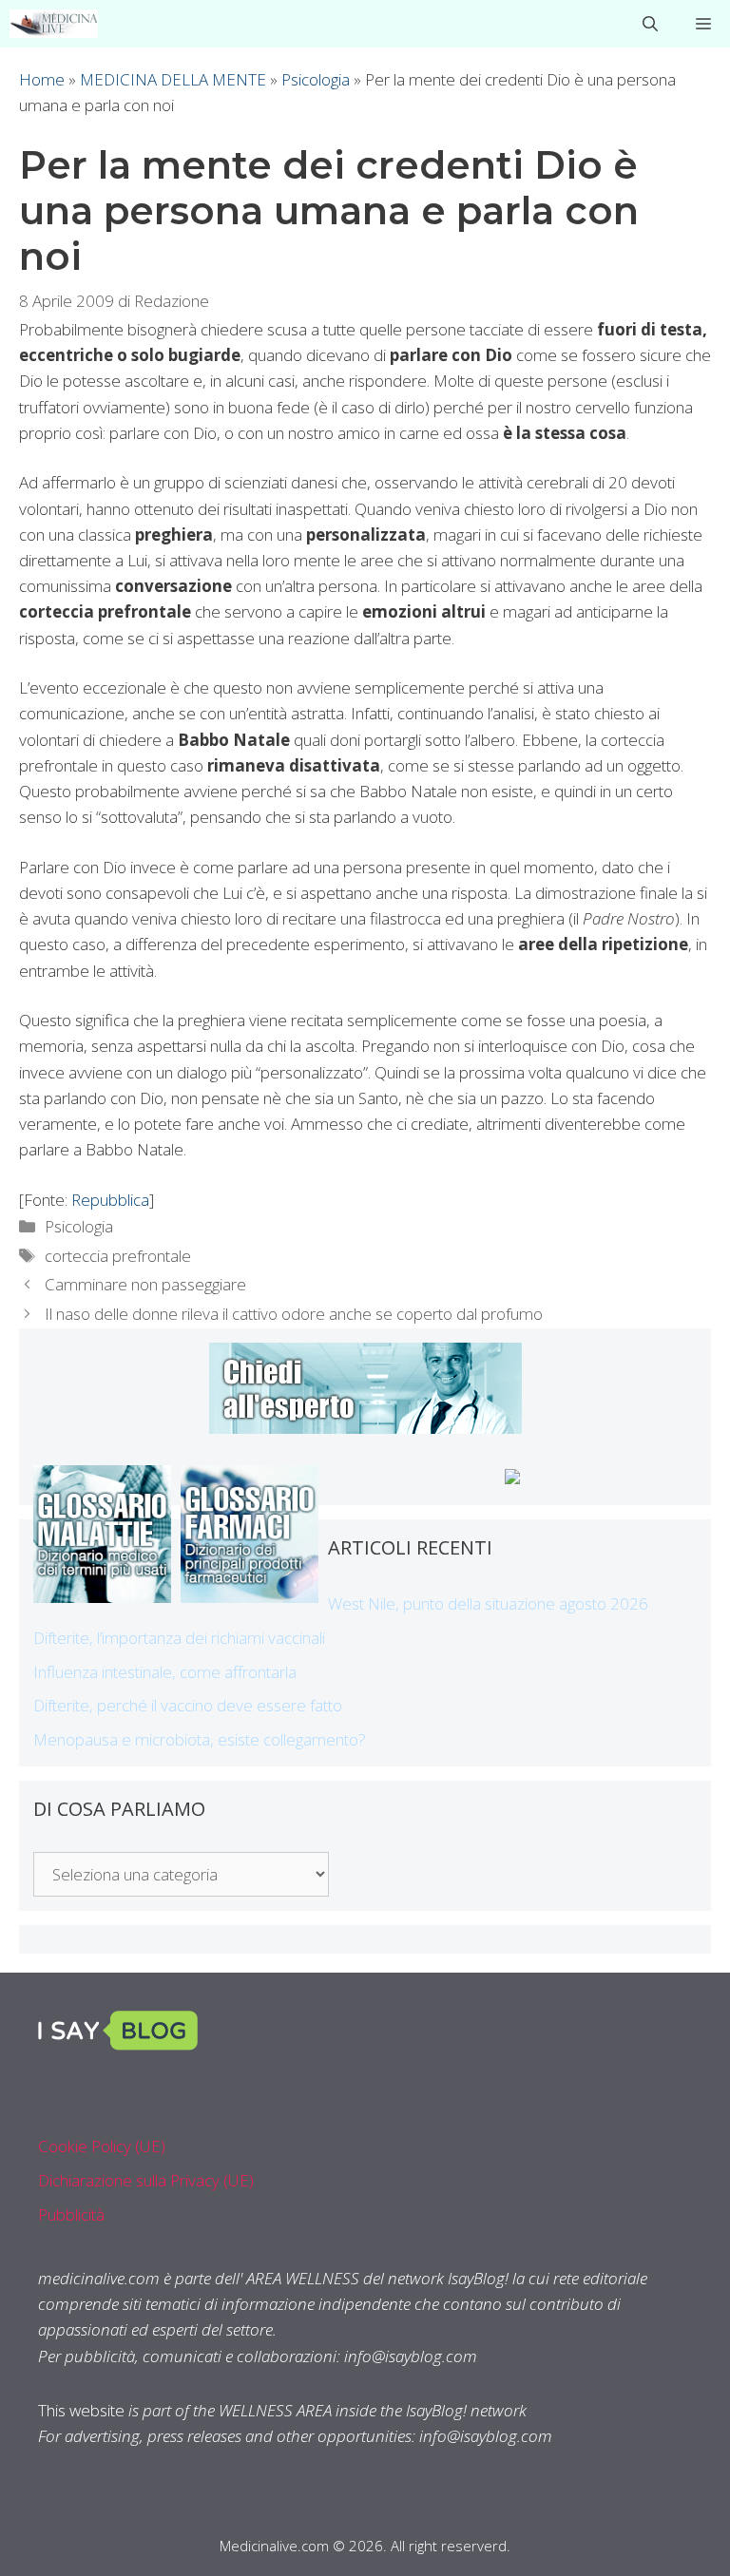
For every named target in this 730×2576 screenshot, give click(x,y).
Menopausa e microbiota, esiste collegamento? (200, 1739)
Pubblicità (71, 2214)
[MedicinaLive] (54, 24)
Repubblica (110, 1200)
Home (42, 79)
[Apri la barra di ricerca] (650, 24)
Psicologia (316, 79)
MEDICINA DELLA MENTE (173, 79)
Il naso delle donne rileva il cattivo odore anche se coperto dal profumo (294, 1314)
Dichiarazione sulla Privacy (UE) (146, 2180)
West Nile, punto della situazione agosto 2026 (488, 1603)
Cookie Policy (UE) (102, 2146)
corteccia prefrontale (118, 1256)
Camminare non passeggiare (145, 1284)
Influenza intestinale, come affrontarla (165, 1672)
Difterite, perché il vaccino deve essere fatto (188, 1705)
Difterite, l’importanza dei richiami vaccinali (179, 1638)
